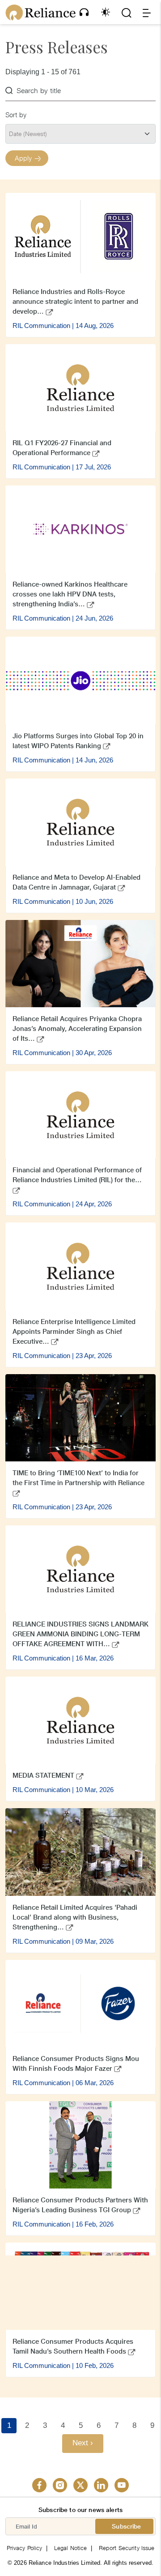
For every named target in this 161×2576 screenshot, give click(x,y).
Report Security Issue (127, 2548)
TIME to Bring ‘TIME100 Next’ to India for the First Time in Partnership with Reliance (78, 1478)
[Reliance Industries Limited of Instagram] (60, 2485)
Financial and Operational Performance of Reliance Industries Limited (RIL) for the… (77, 1175)
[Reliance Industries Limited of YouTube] (122, 2485)
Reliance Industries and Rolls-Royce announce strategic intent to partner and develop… (75, 301)
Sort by (16, 115)
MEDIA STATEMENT (44, 1775)
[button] (84, 12)
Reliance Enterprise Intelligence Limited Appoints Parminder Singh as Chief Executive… (74, 1331)
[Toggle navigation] (147, 13)
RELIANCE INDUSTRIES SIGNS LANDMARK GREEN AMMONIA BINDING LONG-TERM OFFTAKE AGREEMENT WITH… (80, 1634)
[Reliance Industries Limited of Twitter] (80, 2485)
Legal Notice (71, 2548)
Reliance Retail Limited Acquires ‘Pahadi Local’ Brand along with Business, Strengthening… (75, 1917)
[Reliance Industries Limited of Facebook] (39, 2485)
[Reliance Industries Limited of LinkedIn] (101, 2485)
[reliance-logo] (40, 13)
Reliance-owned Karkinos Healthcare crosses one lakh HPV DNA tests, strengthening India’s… (70, 594)
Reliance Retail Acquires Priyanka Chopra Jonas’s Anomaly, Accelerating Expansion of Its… (77, 1028)
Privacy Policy (25, 2548)
